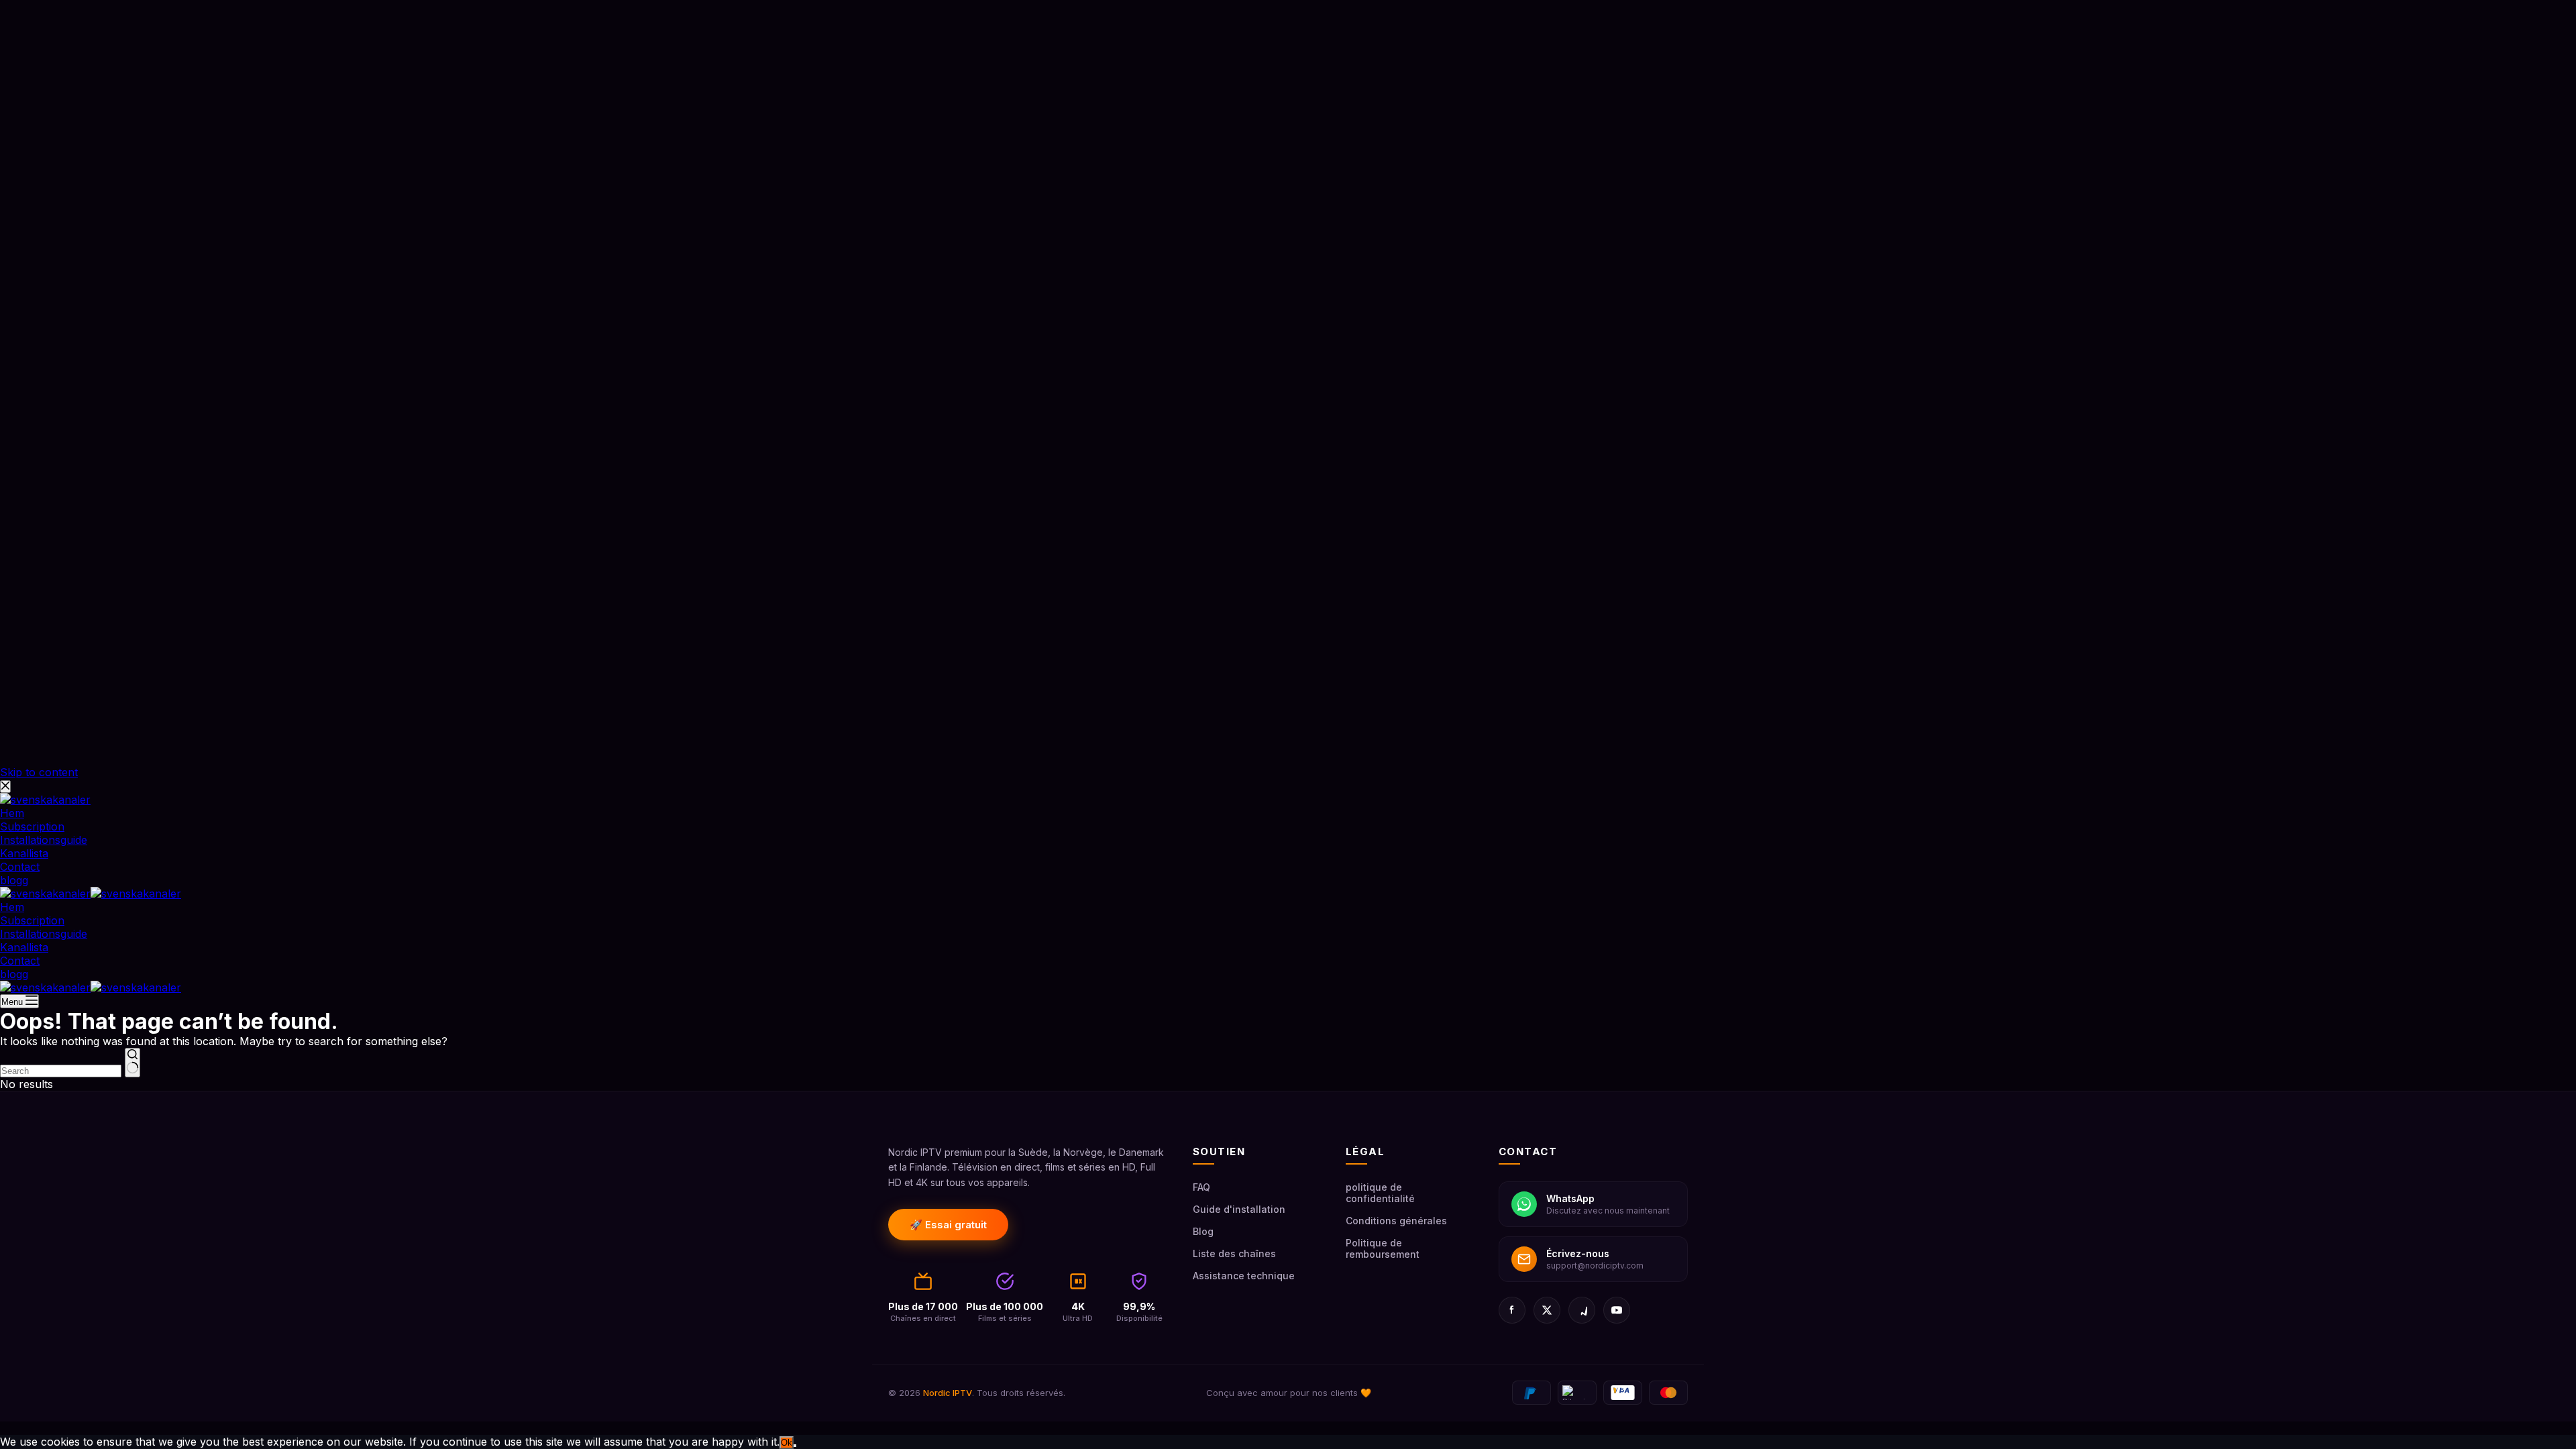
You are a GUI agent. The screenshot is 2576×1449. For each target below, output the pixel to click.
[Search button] (132, 1063)
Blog (1203, 1231)
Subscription (32, 920)
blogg (14, 974)
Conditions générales (1396, 1221)
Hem (12, 907)
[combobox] (61, 1071)
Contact (20, 961)
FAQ (1201, 1187)
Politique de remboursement (1383, 1248)
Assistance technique (1244, 1276)
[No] (795, 1446)
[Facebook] (1512, 1310)
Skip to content (39, 772)
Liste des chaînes (1234, 1253)
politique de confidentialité (1380, 1193)
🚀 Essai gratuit (948, 1225)
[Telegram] (1582, 1310)
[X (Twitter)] (1547, 1310)
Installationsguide (44, 934)
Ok (787, 1443)
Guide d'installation (1239, 1209)
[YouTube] (1617, 1310)
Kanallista (24, 947)
